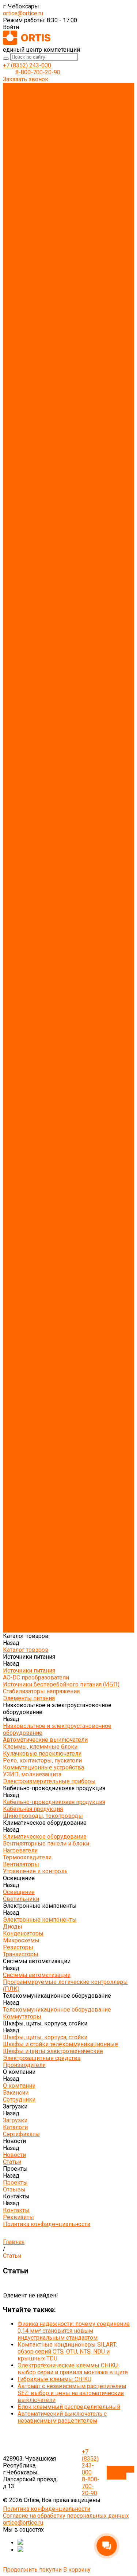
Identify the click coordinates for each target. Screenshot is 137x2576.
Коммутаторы (22, 335)
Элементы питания (29, 121)
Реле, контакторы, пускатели (42, 162)
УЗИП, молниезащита (32, 176)
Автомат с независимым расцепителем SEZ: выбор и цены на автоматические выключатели (72, 2393)
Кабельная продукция (33, 197)
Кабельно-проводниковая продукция (54, 190)
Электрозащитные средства (42, 363)
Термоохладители (27, 231)
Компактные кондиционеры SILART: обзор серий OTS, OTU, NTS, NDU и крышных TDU (67, 2352)
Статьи (12, 432)
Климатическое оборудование (45, 211)
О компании (19, 771)
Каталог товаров (26, 480)
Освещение (19, 252)
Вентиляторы (21, 238)
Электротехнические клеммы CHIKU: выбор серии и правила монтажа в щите (73, 2369)
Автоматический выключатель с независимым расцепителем (62, 2417)
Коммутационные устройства (43, 169)
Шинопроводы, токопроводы (43, 204)
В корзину (77, 2570)
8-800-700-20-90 (38, 72)
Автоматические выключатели (45, 141)
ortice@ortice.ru (23, 13)
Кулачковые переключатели (42, 155)
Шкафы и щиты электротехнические (53, 356)
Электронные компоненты (40, 266)
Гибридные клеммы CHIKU (54, 2379)
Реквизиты (18, 460)
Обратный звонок (120, 2473)
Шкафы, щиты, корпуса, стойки (45, 342)
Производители (24, 764)
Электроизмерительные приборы (49, 183)
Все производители (29, 377)
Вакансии (16, 391)
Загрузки (15, 792)
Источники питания (29, 93)
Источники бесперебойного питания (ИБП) (61, 107)
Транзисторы (21, 301)
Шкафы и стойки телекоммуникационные (60, 349)
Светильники (21, 259)
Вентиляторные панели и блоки (46, 218)
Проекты (15, 826)
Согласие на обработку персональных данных (66, 2516)
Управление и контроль (35, 245)
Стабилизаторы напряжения (41, 114)
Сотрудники (19, 397)
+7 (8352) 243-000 (27, 65)
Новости (14, 813)
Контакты (16, 840)
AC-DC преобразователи (36, 100)
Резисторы (18, 294)
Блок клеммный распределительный (69, 2407)
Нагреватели (20, 224)
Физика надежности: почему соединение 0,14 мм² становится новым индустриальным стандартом (74, 2331)
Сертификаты (21, 418)
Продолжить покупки (32, 2570)
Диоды (13, 273)
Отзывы (14, 446)
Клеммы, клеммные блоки (40, 148)
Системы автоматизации (37, 308)
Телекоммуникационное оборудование (57, 328)
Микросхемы (21, 287)
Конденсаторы (23, 280)
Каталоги (15, 411)
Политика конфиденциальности (47, 467)
